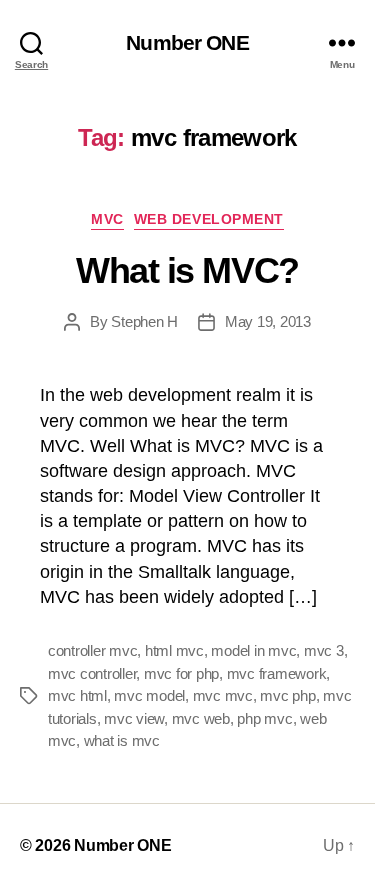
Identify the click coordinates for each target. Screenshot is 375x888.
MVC (107, 219)
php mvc (264, 718)
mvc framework (277, 673)
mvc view (134, 718)
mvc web (201, 718)
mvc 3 (324, 650)
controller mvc (92, 650)
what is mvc (122, 740)
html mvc (174, 650)
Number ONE (187, 42)
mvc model (149, 695)
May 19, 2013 (268, 321)
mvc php (287, 695)
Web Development (209, 219)
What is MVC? (187, 270)
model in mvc (253, 650)
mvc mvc (223, 695)
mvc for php (181, 673)
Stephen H (144, 321)
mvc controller (92, 673)
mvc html (77, 695)
